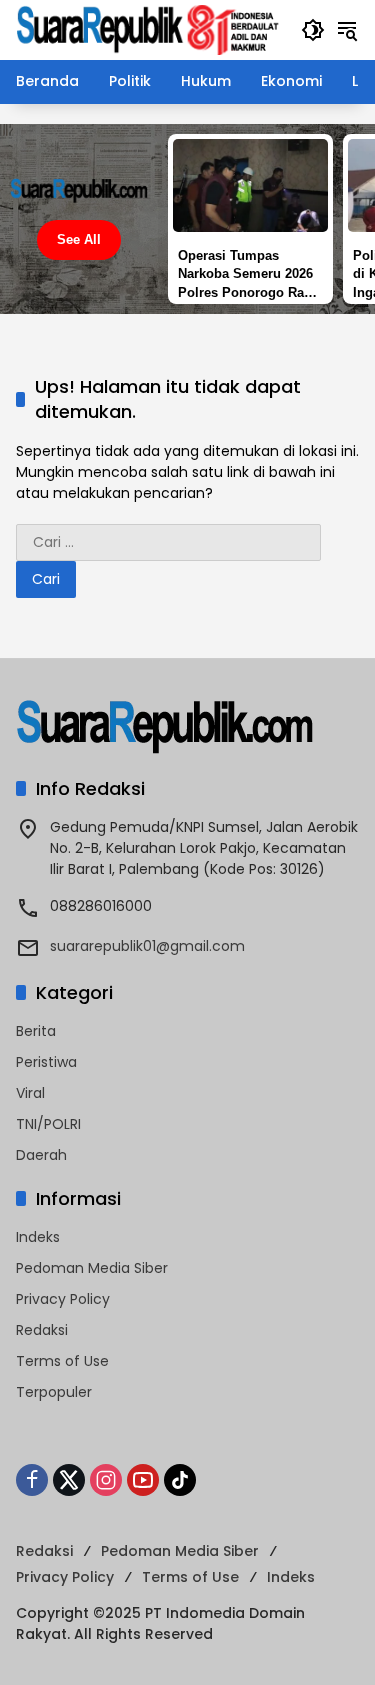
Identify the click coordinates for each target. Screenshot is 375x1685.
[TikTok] (180, 1480)
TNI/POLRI (48, 1124)
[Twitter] (69, 1480)
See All (79, 239)
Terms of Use (62, 1361)
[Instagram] (106, 1480)
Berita (36, 1031)
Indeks (38, 1237)
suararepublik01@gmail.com (147, 946)
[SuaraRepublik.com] (148, 29)
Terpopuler (54, 1392)
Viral (30, 1093)
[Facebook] (32, 1480)
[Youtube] (143, 1480)
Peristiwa (46, 1062)
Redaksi (42, 1330)
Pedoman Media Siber (92, 1268)
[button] (313, 30)
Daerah (41, 1155)
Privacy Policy (63, 1299)
